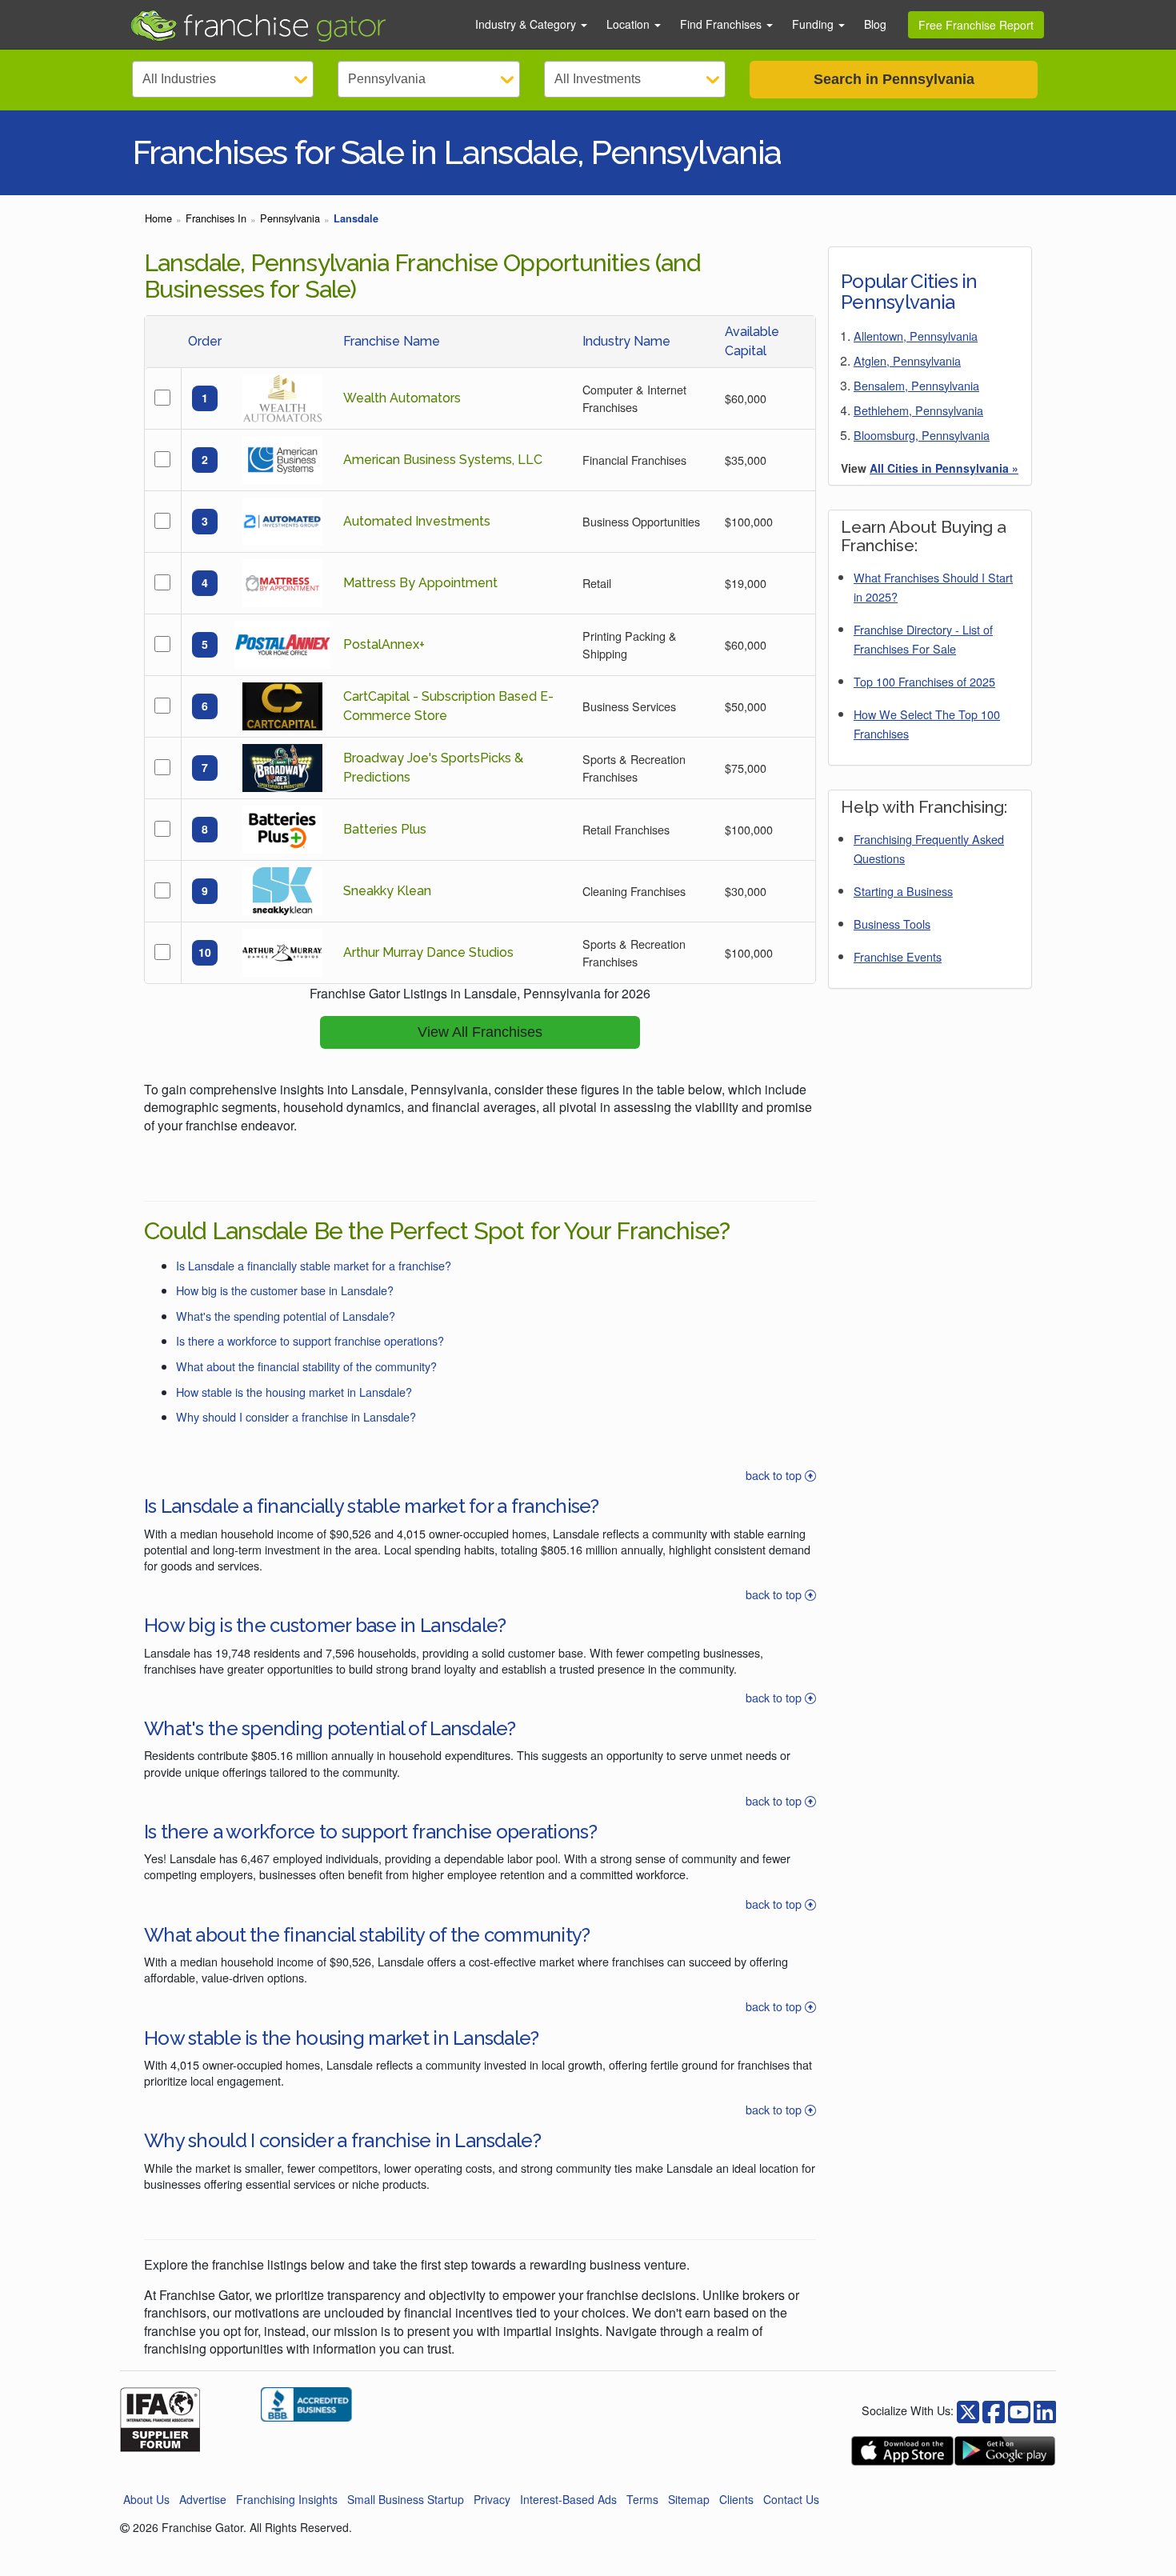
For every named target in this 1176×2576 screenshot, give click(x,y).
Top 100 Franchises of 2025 (924, 681)
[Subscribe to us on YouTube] (1019, 2410)
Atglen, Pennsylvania (907, 360)
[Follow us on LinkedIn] (1045, 2410)
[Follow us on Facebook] (968, 2410)
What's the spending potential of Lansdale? (286, 1316)
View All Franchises (480, 1032)
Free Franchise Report (976, 25)
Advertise (203, 2499)
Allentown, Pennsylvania (916, 336)
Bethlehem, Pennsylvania (918, 410)
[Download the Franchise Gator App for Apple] (902, 2451)
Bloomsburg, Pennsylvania (922, 435)
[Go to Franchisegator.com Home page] (293, 25)
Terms (642, 2499)
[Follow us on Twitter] (994, 2410)
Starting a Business (903, 891)
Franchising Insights (287, 2499)
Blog (875, 24)
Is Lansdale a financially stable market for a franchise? (314, 1265)
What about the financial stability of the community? (306, 1366)
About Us (146, 2499)
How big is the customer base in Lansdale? (285, 1290)
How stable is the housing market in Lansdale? (294, 1392)
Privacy (492, 2499)
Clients (736, 2499)
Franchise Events (898, 956)
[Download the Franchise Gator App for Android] (1005, 2451)
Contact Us (791, 2499)
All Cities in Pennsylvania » (944, 468)
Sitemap (689, 2499)
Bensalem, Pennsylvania (916, 385)
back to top (775, 1475)
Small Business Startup (406, 2499)
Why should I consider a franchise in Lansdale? (296, 1416)
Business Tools (892, 924)
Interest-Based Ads (568, 2499)
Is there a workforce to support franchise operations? (310, 1340)
